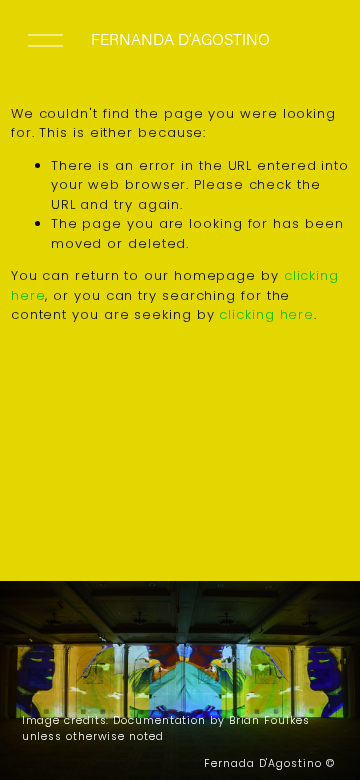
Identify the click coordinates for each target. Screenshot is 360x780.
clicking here (266, 314)
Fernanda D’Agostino (180, 39)
